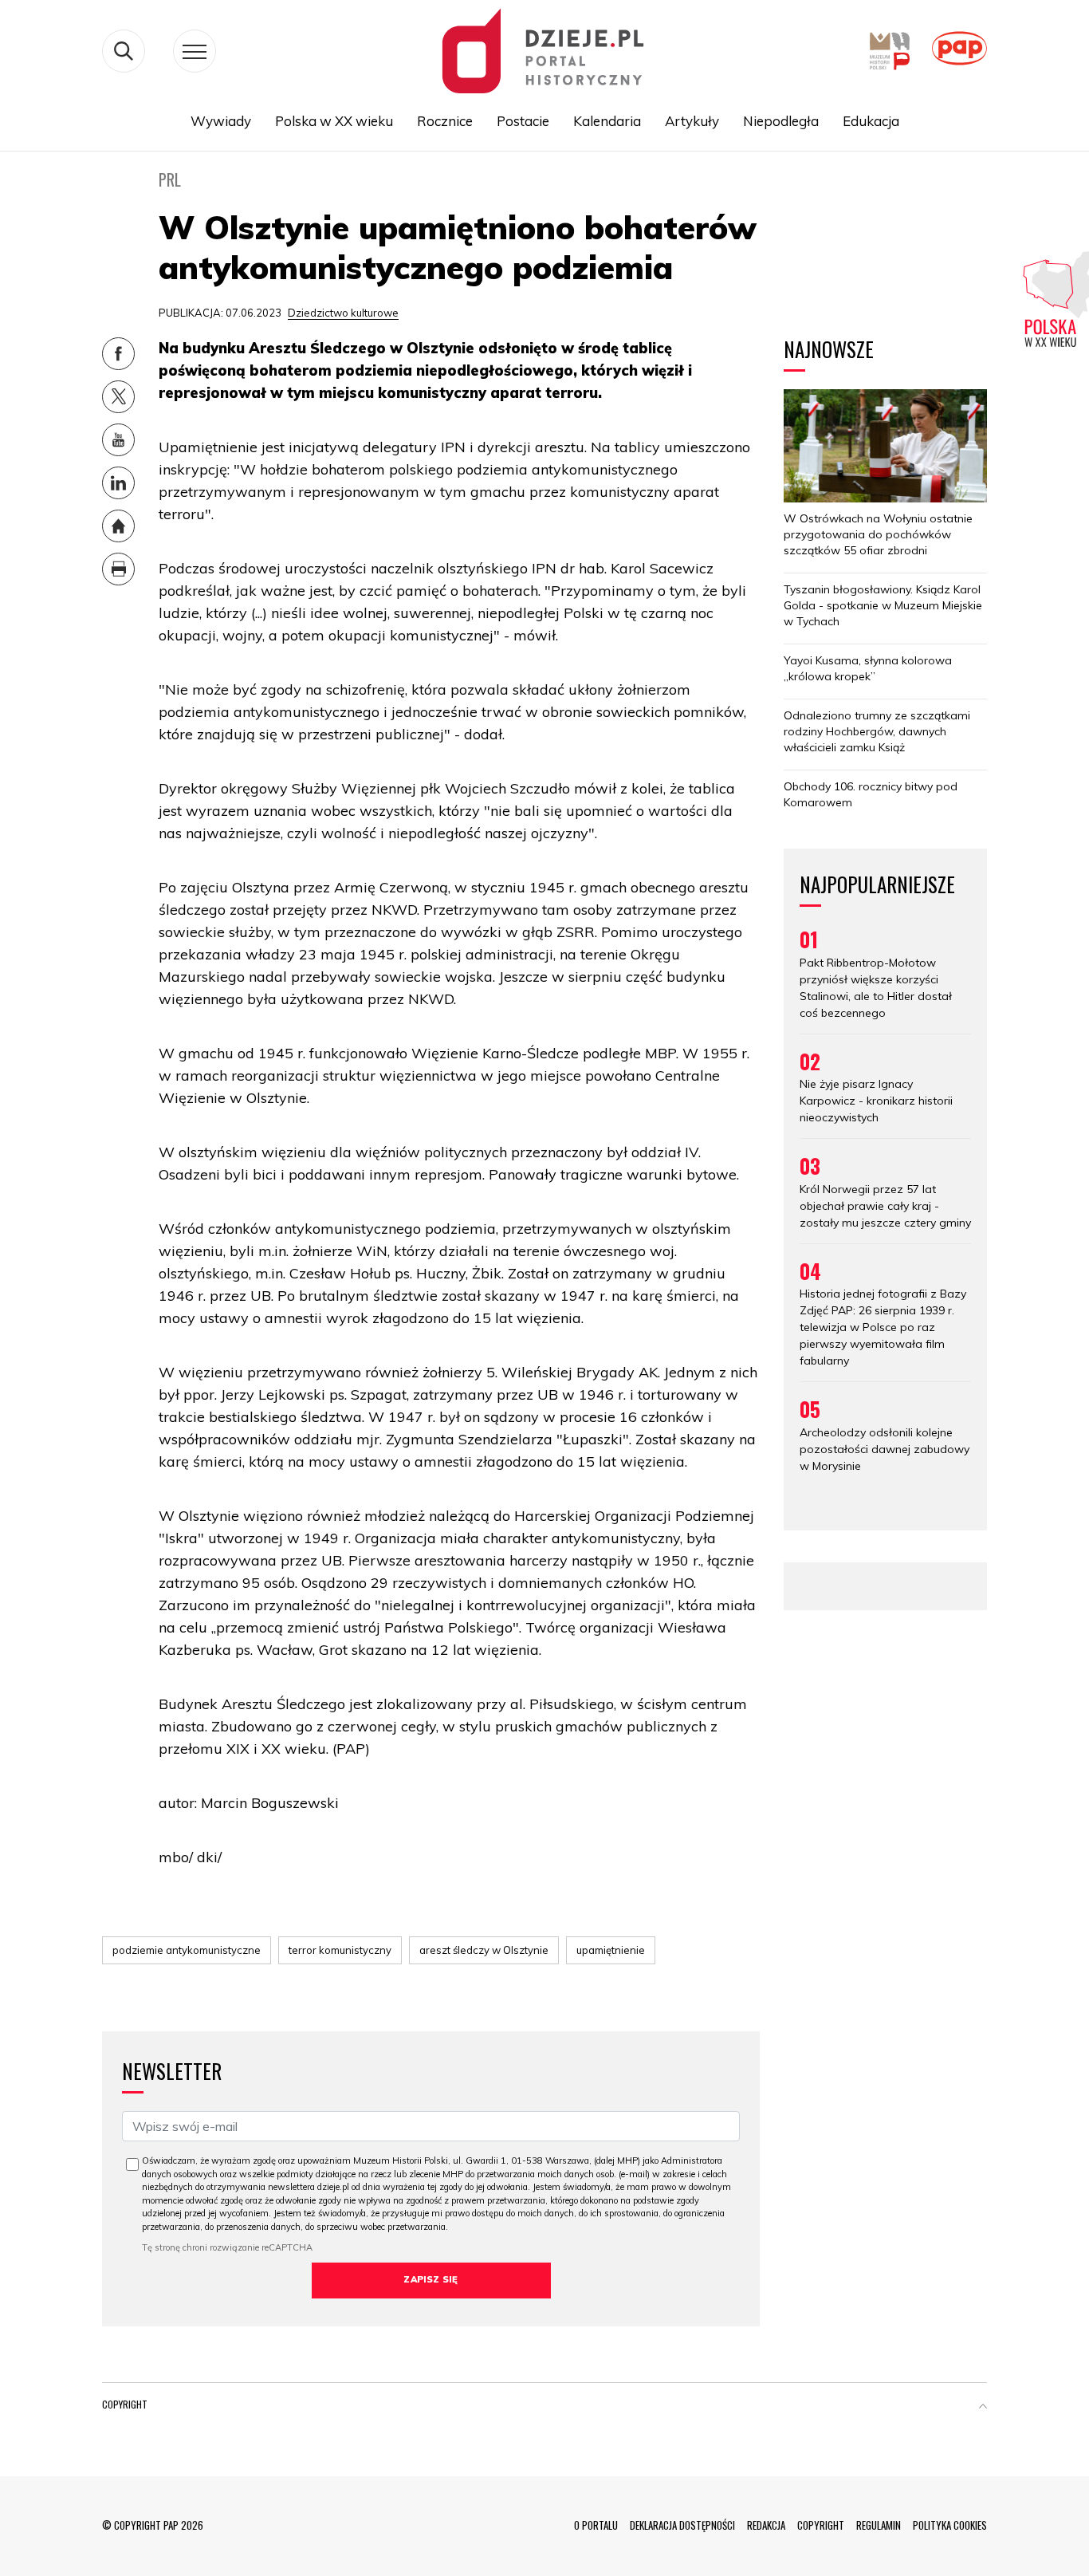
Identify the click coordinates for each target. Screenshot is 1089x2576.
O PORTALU (596, 2525)
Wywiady (221, 121)
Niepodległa (781, 121)
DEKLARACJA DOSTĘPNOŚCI (682, 2525)
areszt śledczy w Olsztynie (484, 1950)
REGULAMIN (879, 2525)
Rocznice (445, 121)
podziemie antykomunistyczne (187, 1950)
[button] (983, 2408)
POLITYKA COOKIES (950, 2525)
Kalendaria (607, 121)
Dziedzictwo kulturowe (343, 313)
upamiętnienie (611, 1950)
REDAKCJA (766, 2525)
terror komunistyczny (340, 1950)
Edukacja (871, 121)
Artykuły (692, 121)
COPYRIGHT (821, 2525)
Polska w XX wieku (334, 121)
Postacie (523, 121)
